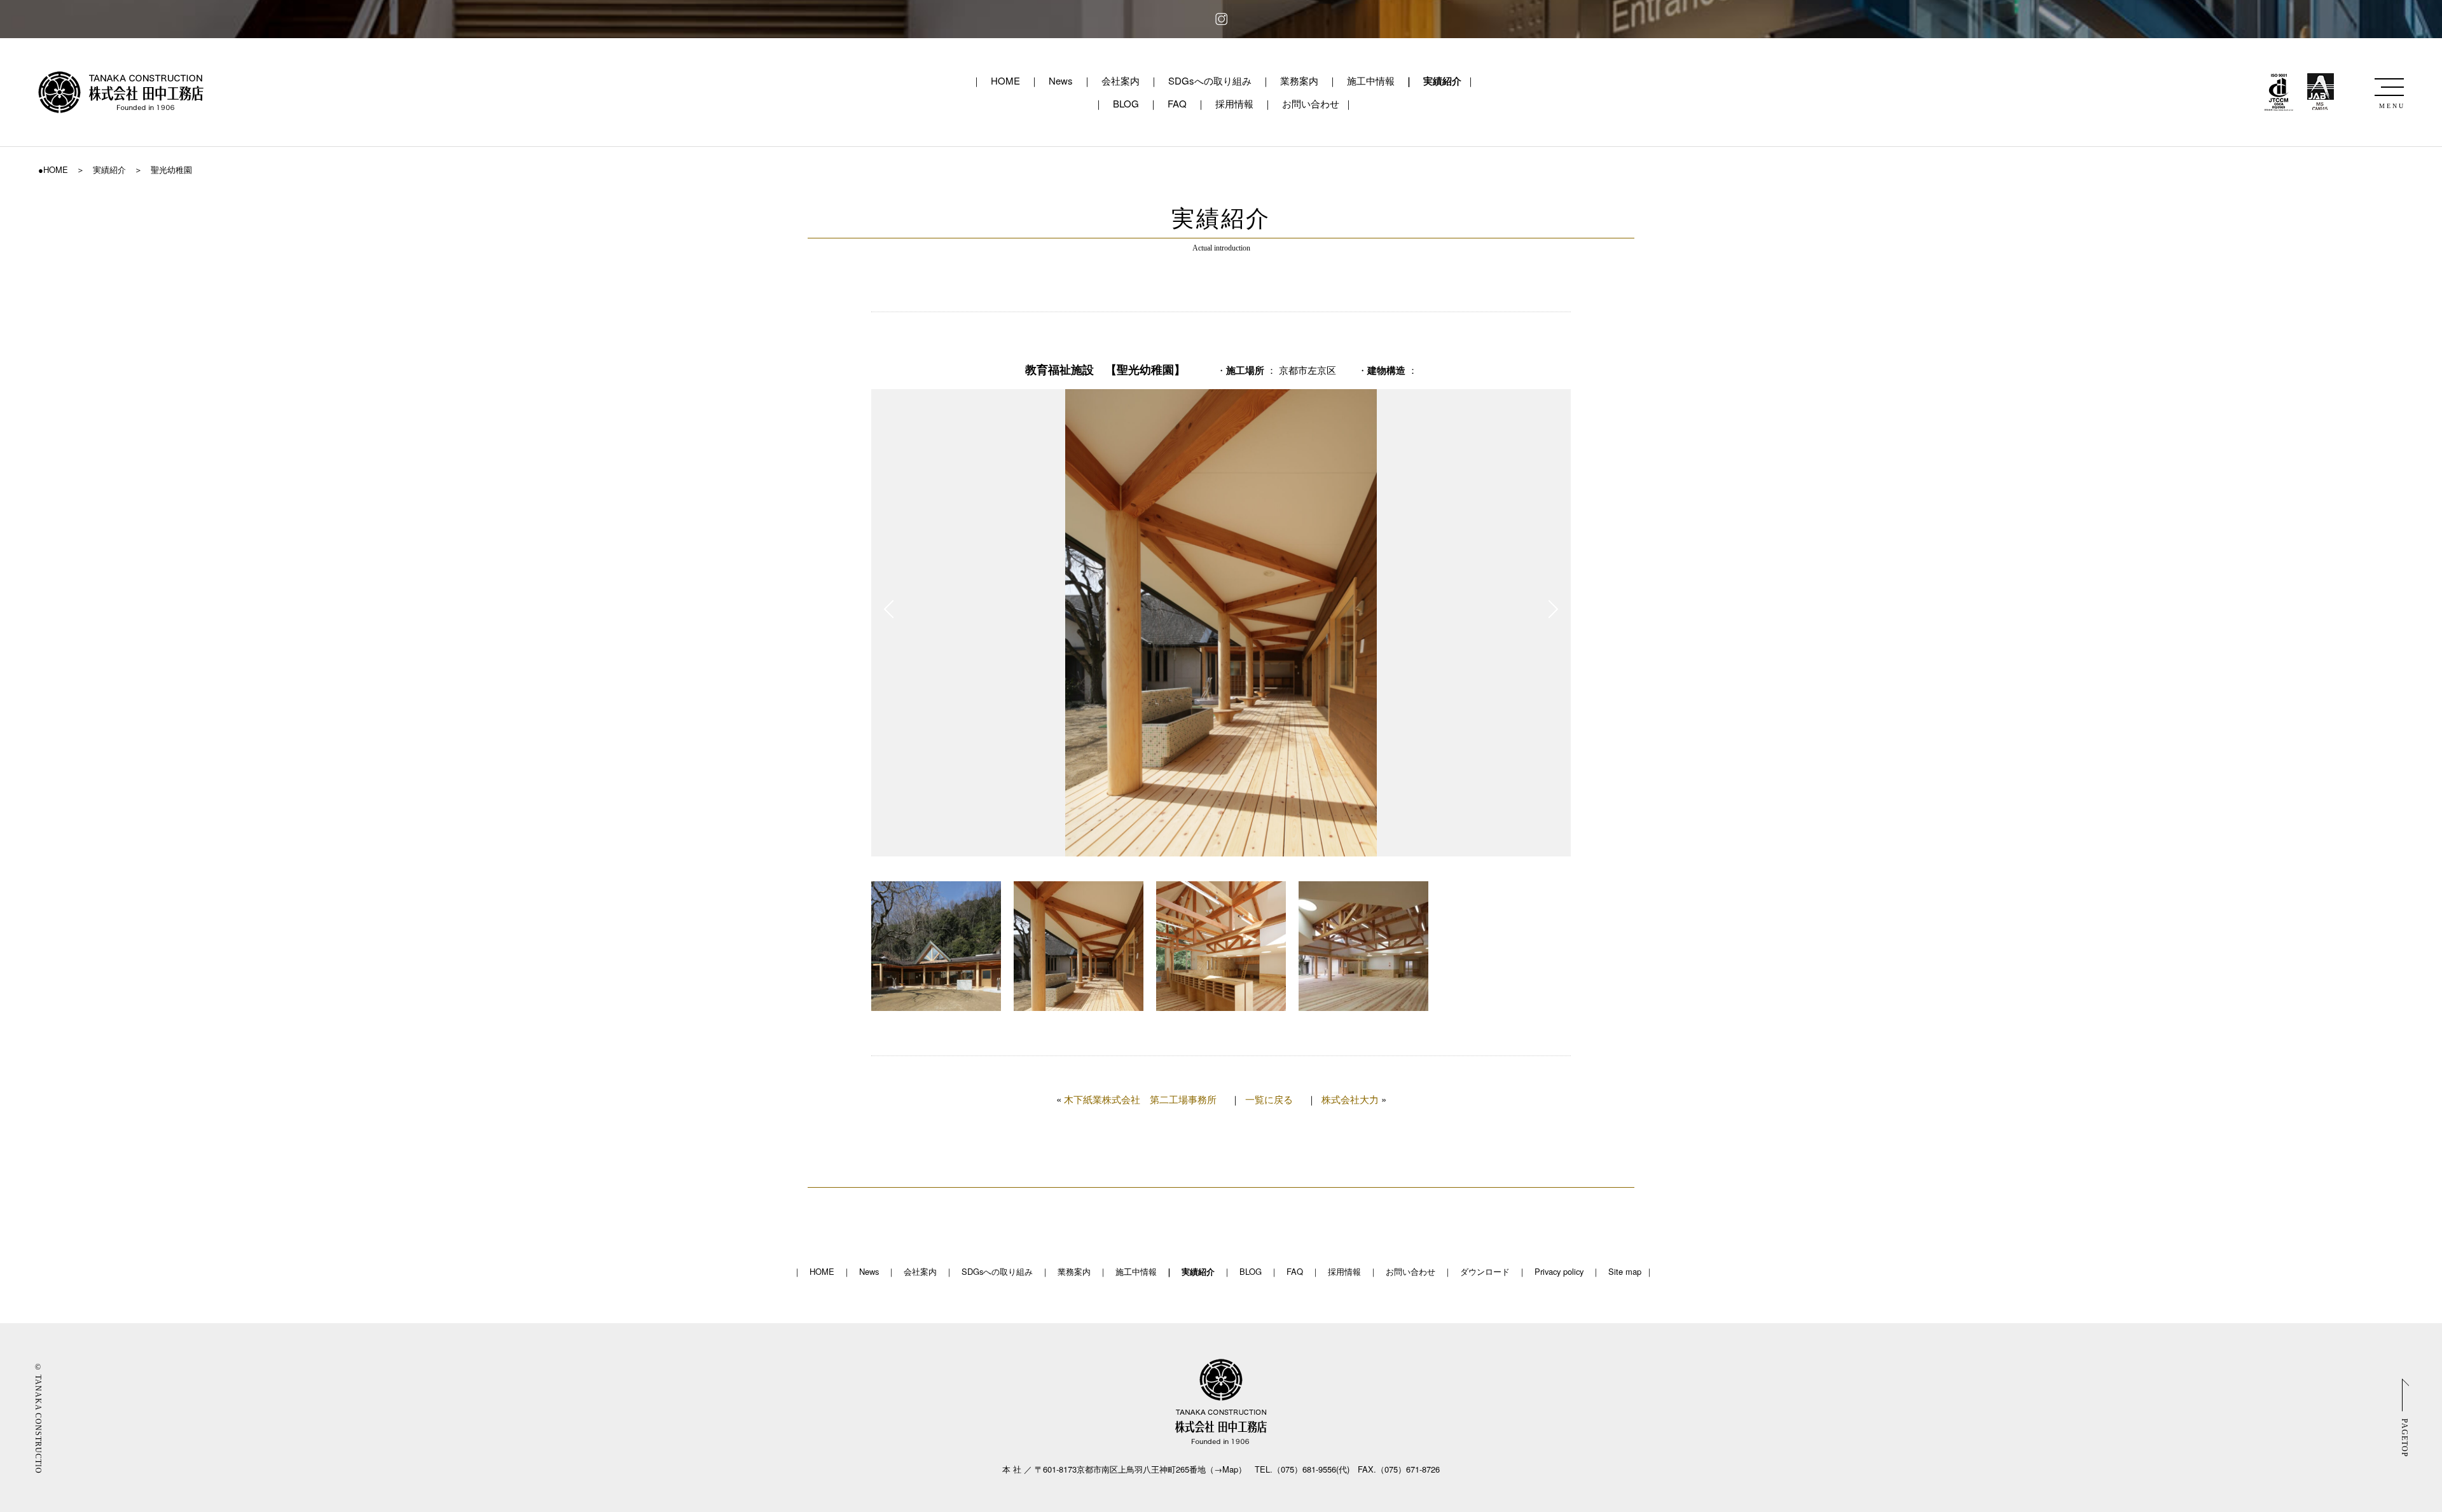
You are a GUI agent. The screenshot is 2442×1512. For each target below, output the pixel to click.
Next (1553, 609)
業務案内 (1299, 80)
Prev (889, 609)
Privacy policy (1559, 1271)
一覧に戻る (1269, 1099)
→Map (1226, 1469)
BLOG (1126, 103)
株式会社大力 (1350, 1099)
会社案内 (1121, 80)
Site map (1625, 1271)
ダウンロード (1485, 1271)
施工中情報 (1371, 80)
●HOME (53, 169)
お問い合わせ (1311, 103)
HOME (1005, 80)
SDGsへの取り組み (1210, 80)
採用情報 (1234, 103)
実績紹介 (1442, 81)
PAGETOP (2404, 1437)
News (1061, 80)
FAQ (1177, 103)
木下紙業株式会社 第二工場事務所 (1140, 1099)
